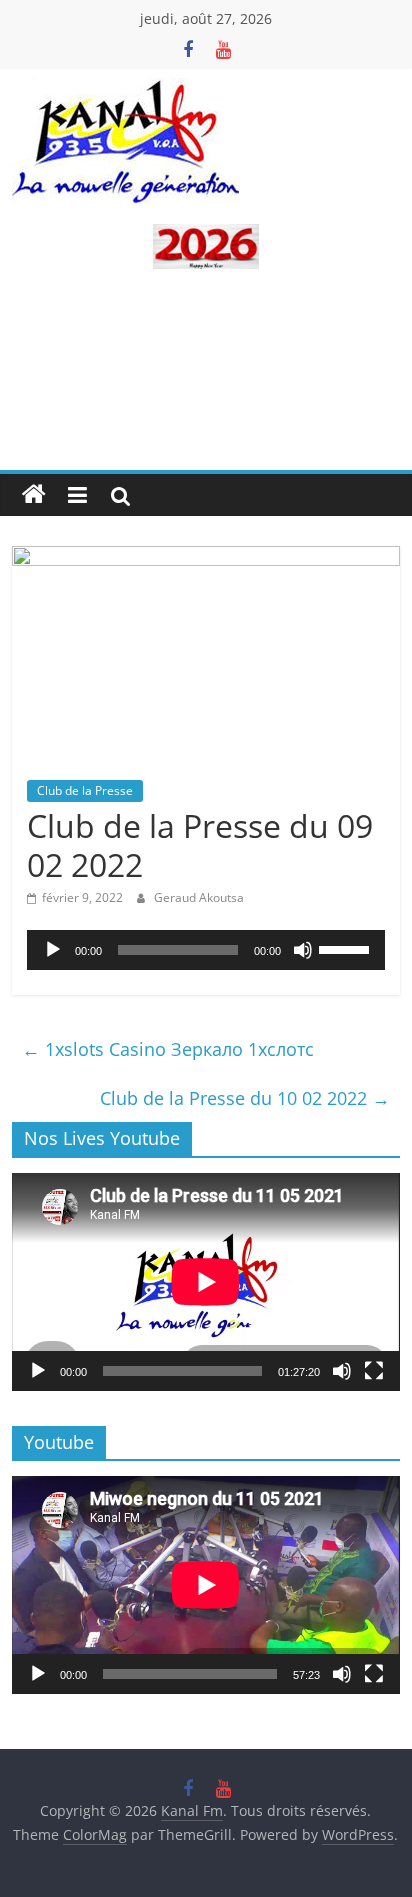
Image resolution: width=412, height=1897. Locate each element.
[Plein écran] (374, 1371)
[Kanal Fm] (34, 495)
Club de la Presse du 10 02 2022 (245, 1098)
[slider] (347, 948)
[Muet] (303, 950)
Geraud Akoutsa (199, 897)
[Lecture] (53, 950)
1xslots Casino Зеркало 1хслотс (168, 1049)
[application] (205, 950)
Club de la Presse (85, 790)
